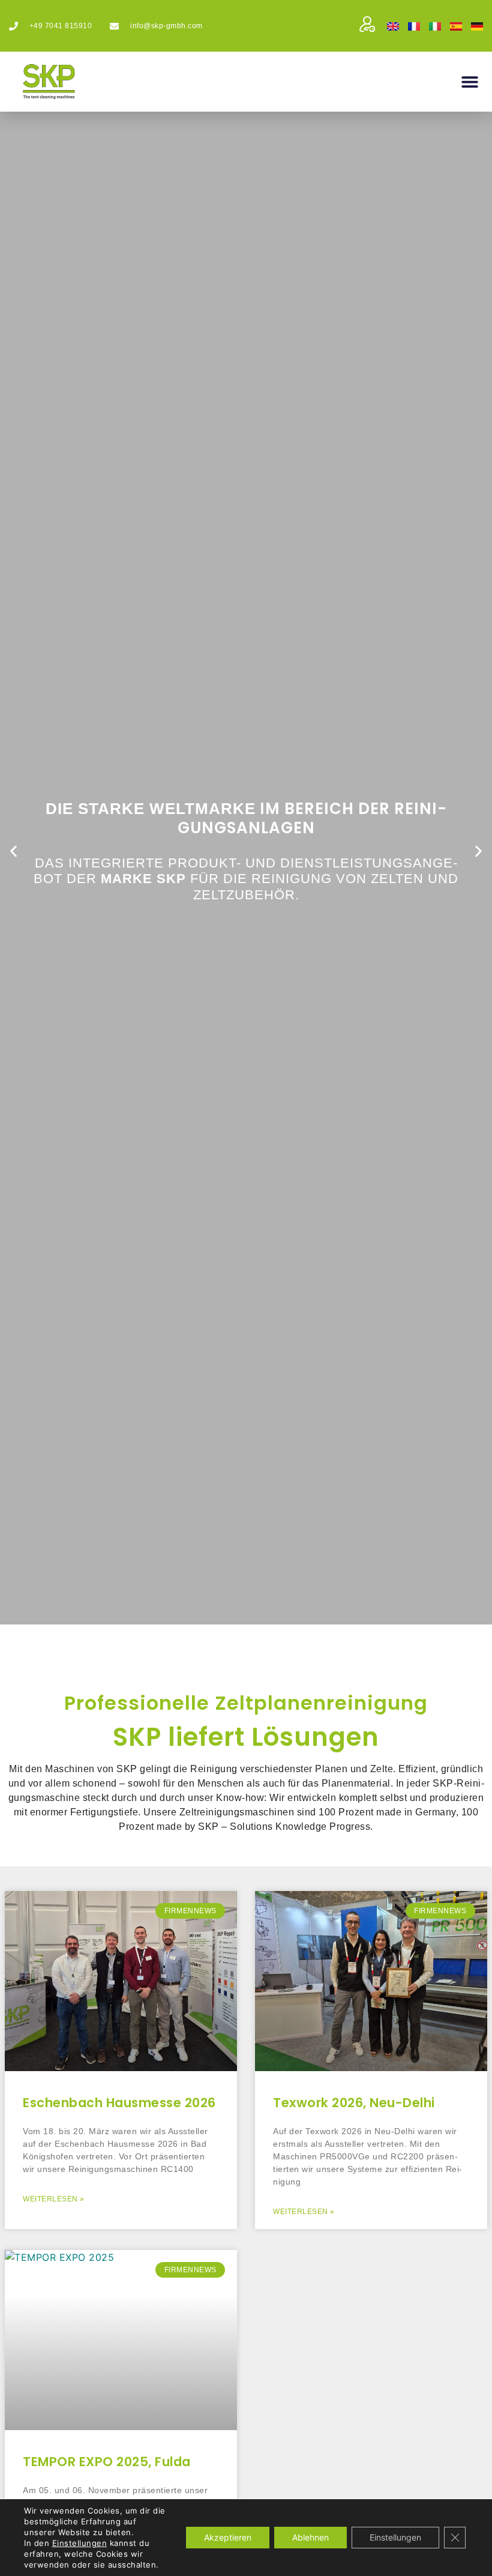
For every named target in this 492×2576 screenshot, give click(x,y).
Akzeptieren (228, 2537)
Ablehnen (310, 2537)
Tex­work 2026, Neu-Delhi (354, 2103)
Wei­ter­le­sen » (54, 2199)
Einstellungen (80, 2543)
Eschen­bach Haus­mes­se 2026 (119, 2103)
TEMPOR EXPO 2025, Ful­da (107, 2462)
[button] (469, 82)
